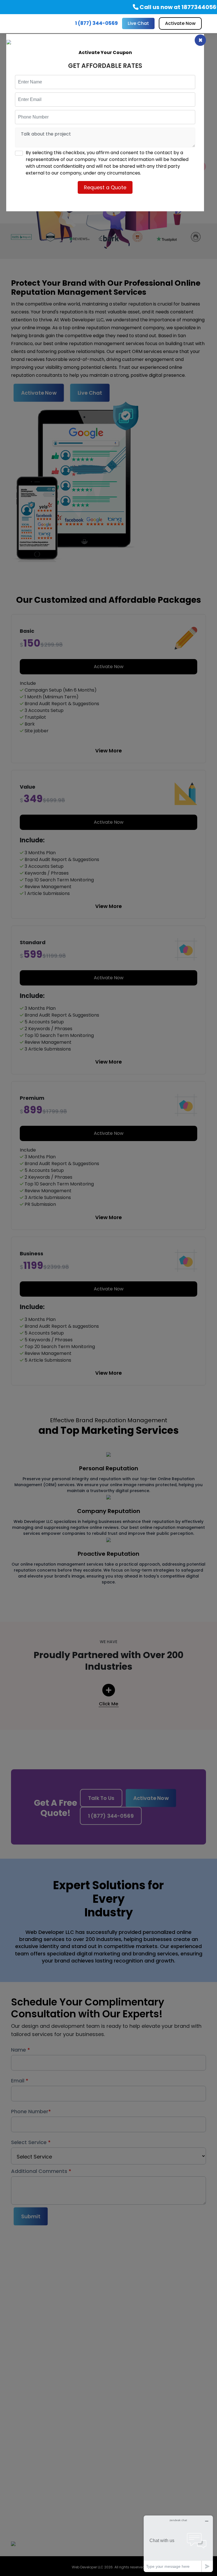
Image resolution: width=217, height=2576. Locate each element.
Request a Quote (105, 187)
